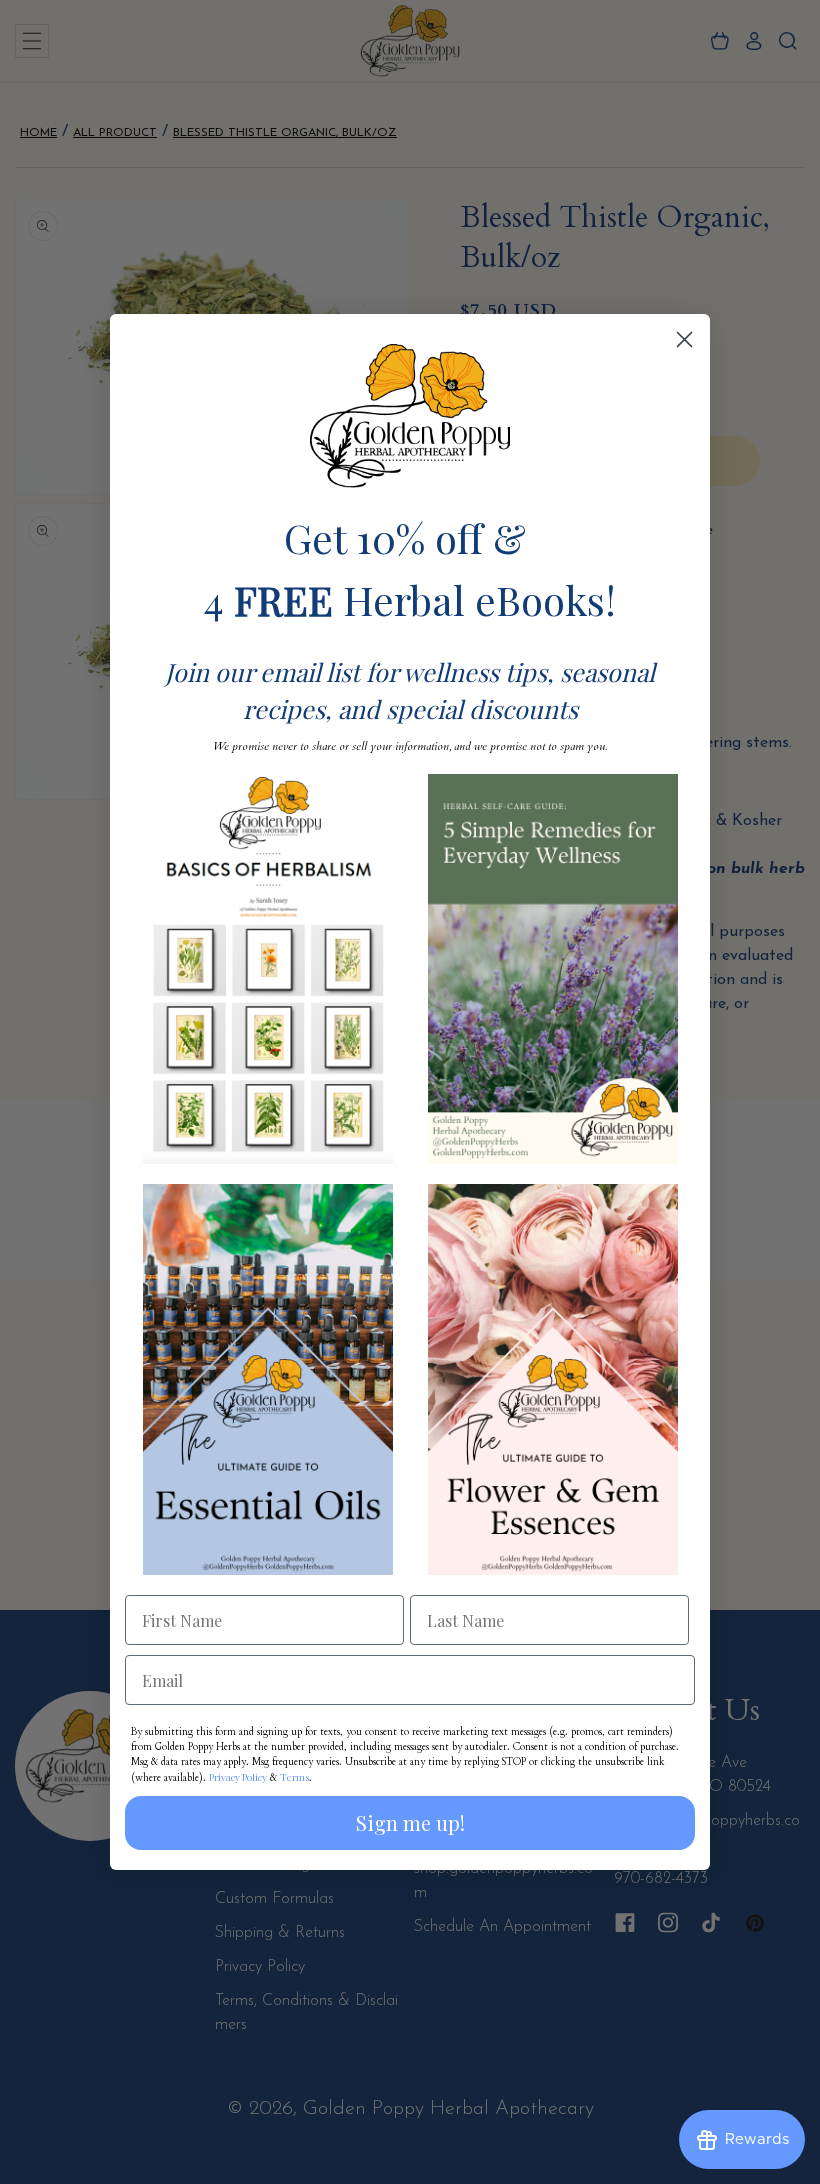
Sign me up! (410, 1822)
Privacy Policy (238, 1777)
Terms (294, 1777)
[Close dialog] (684, 339)
